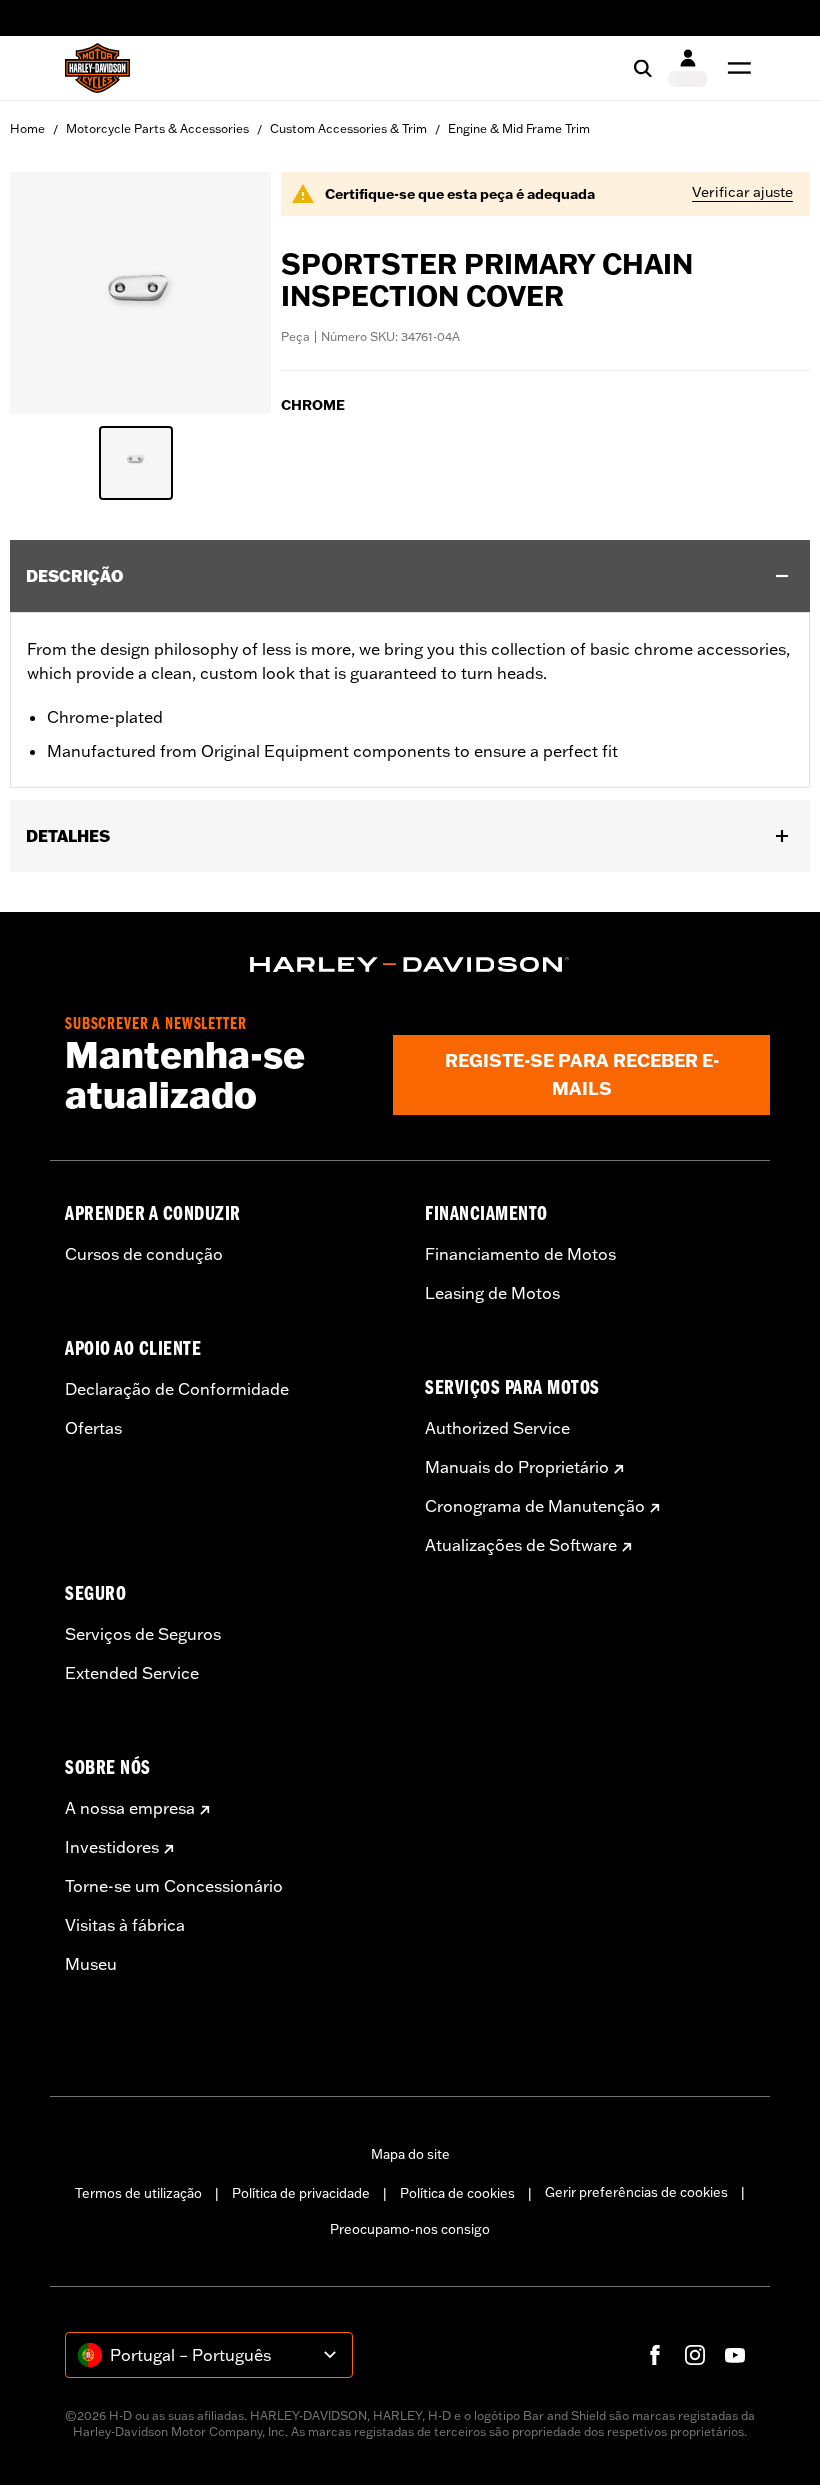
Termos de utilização (138, 2193)
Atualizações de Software (521, 1545)
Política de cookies (457, 2193)
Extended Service (132, 1673)
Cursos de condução (144, 1254)
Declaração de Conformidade (177, 1389)
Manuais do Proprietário (517, 1467)
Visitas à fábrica (125, 1925)
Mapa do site (410, 2154)
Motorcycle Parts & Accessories (157, 128)
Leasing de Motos (492, 1293)
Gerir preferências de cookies (636, 2192)
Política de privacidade (301, 2193)
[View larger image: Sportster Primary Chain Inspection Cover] (140, 290)
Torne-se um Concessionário (174, 1886)
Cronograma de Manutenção (535, 1506)
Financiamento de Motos (520, 1254)
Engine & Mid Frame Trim (519, 128)
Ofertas (93, 1428)
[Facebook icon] (655, 2355)
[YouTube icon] (735, 2355)
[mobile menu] (735, 68)
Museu (91, 1964)
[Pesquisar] (643, 68)
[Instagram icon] (695, 2355)
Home (27, 128)
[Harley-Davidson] (410, 965)
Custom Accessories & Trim (348, 128)
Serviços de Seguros (143, 1634)
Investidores (112, 1847)
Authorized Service (497, 1428)
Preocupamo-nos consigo (410, 2229)
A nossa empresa (130, 1808)
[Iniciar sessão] (687, 68)
